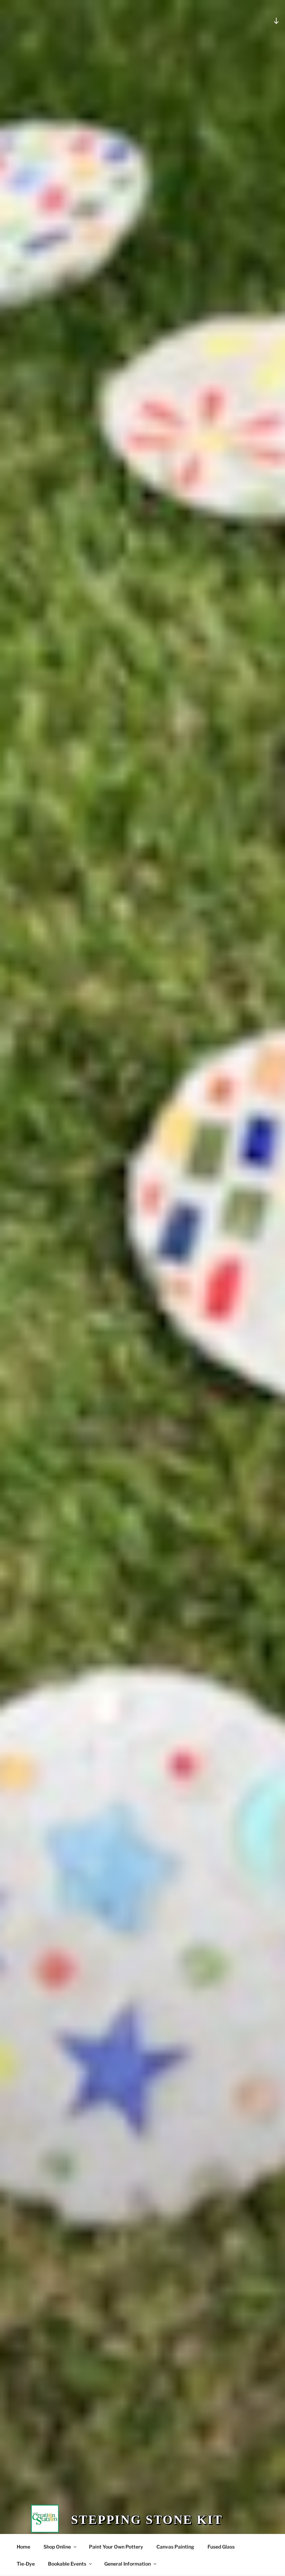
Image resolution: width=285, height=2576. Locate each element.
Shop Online (57, 2547)
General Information (128, 2564)
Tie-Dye (26, 2564)
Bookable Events (67, 2564)
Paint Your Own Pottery (116, 2547)
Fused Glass (221, 2547)
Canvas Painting (175, 2547)
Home (23, 2547)
